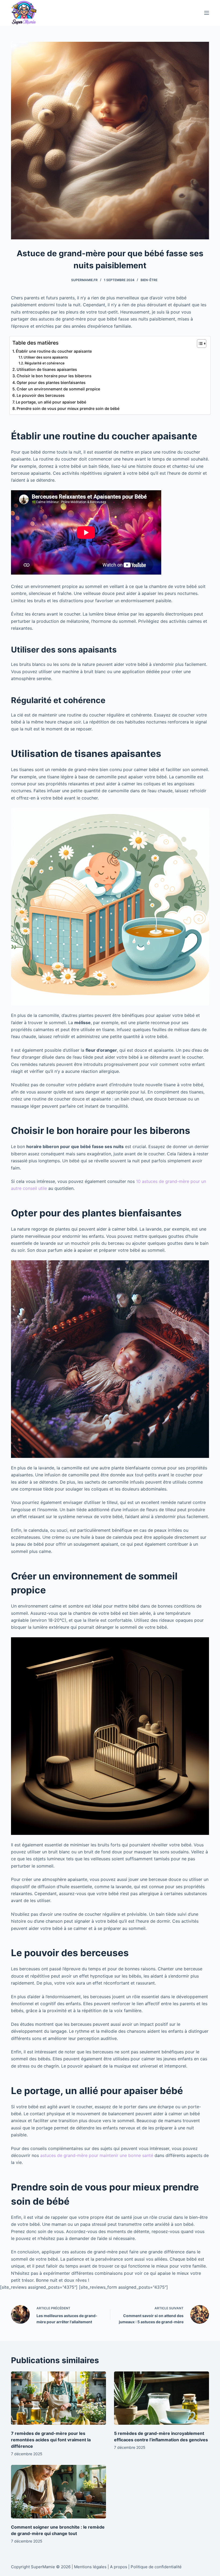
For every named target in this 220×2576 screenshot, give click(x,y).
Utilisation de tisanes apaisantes (47, 369)
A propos (119, 2567)
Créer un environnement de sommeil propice (58, 389)
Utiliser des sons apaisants (46, 357)
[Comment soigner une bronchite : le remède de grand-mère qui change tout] (58, 2492)
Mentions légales (90, 2567)
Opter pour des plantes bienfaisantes (51, 382)
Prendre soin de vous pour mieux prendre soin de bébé (68, 408)
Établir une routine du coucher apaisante (54, 351)
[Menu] (207, 13)
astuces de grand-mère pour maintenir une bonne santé (97, 2155)
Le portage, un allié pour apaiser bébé (51, 402)
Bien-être (149, 280)
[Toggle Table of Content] (199, 344)
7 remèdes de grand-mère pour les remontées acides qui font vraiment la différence (51, 2440)
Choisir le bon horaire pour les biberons (54, 376)
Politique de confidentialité (156, 2567)
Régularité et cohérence (45, 363)
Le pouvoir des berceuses (41, 395)
